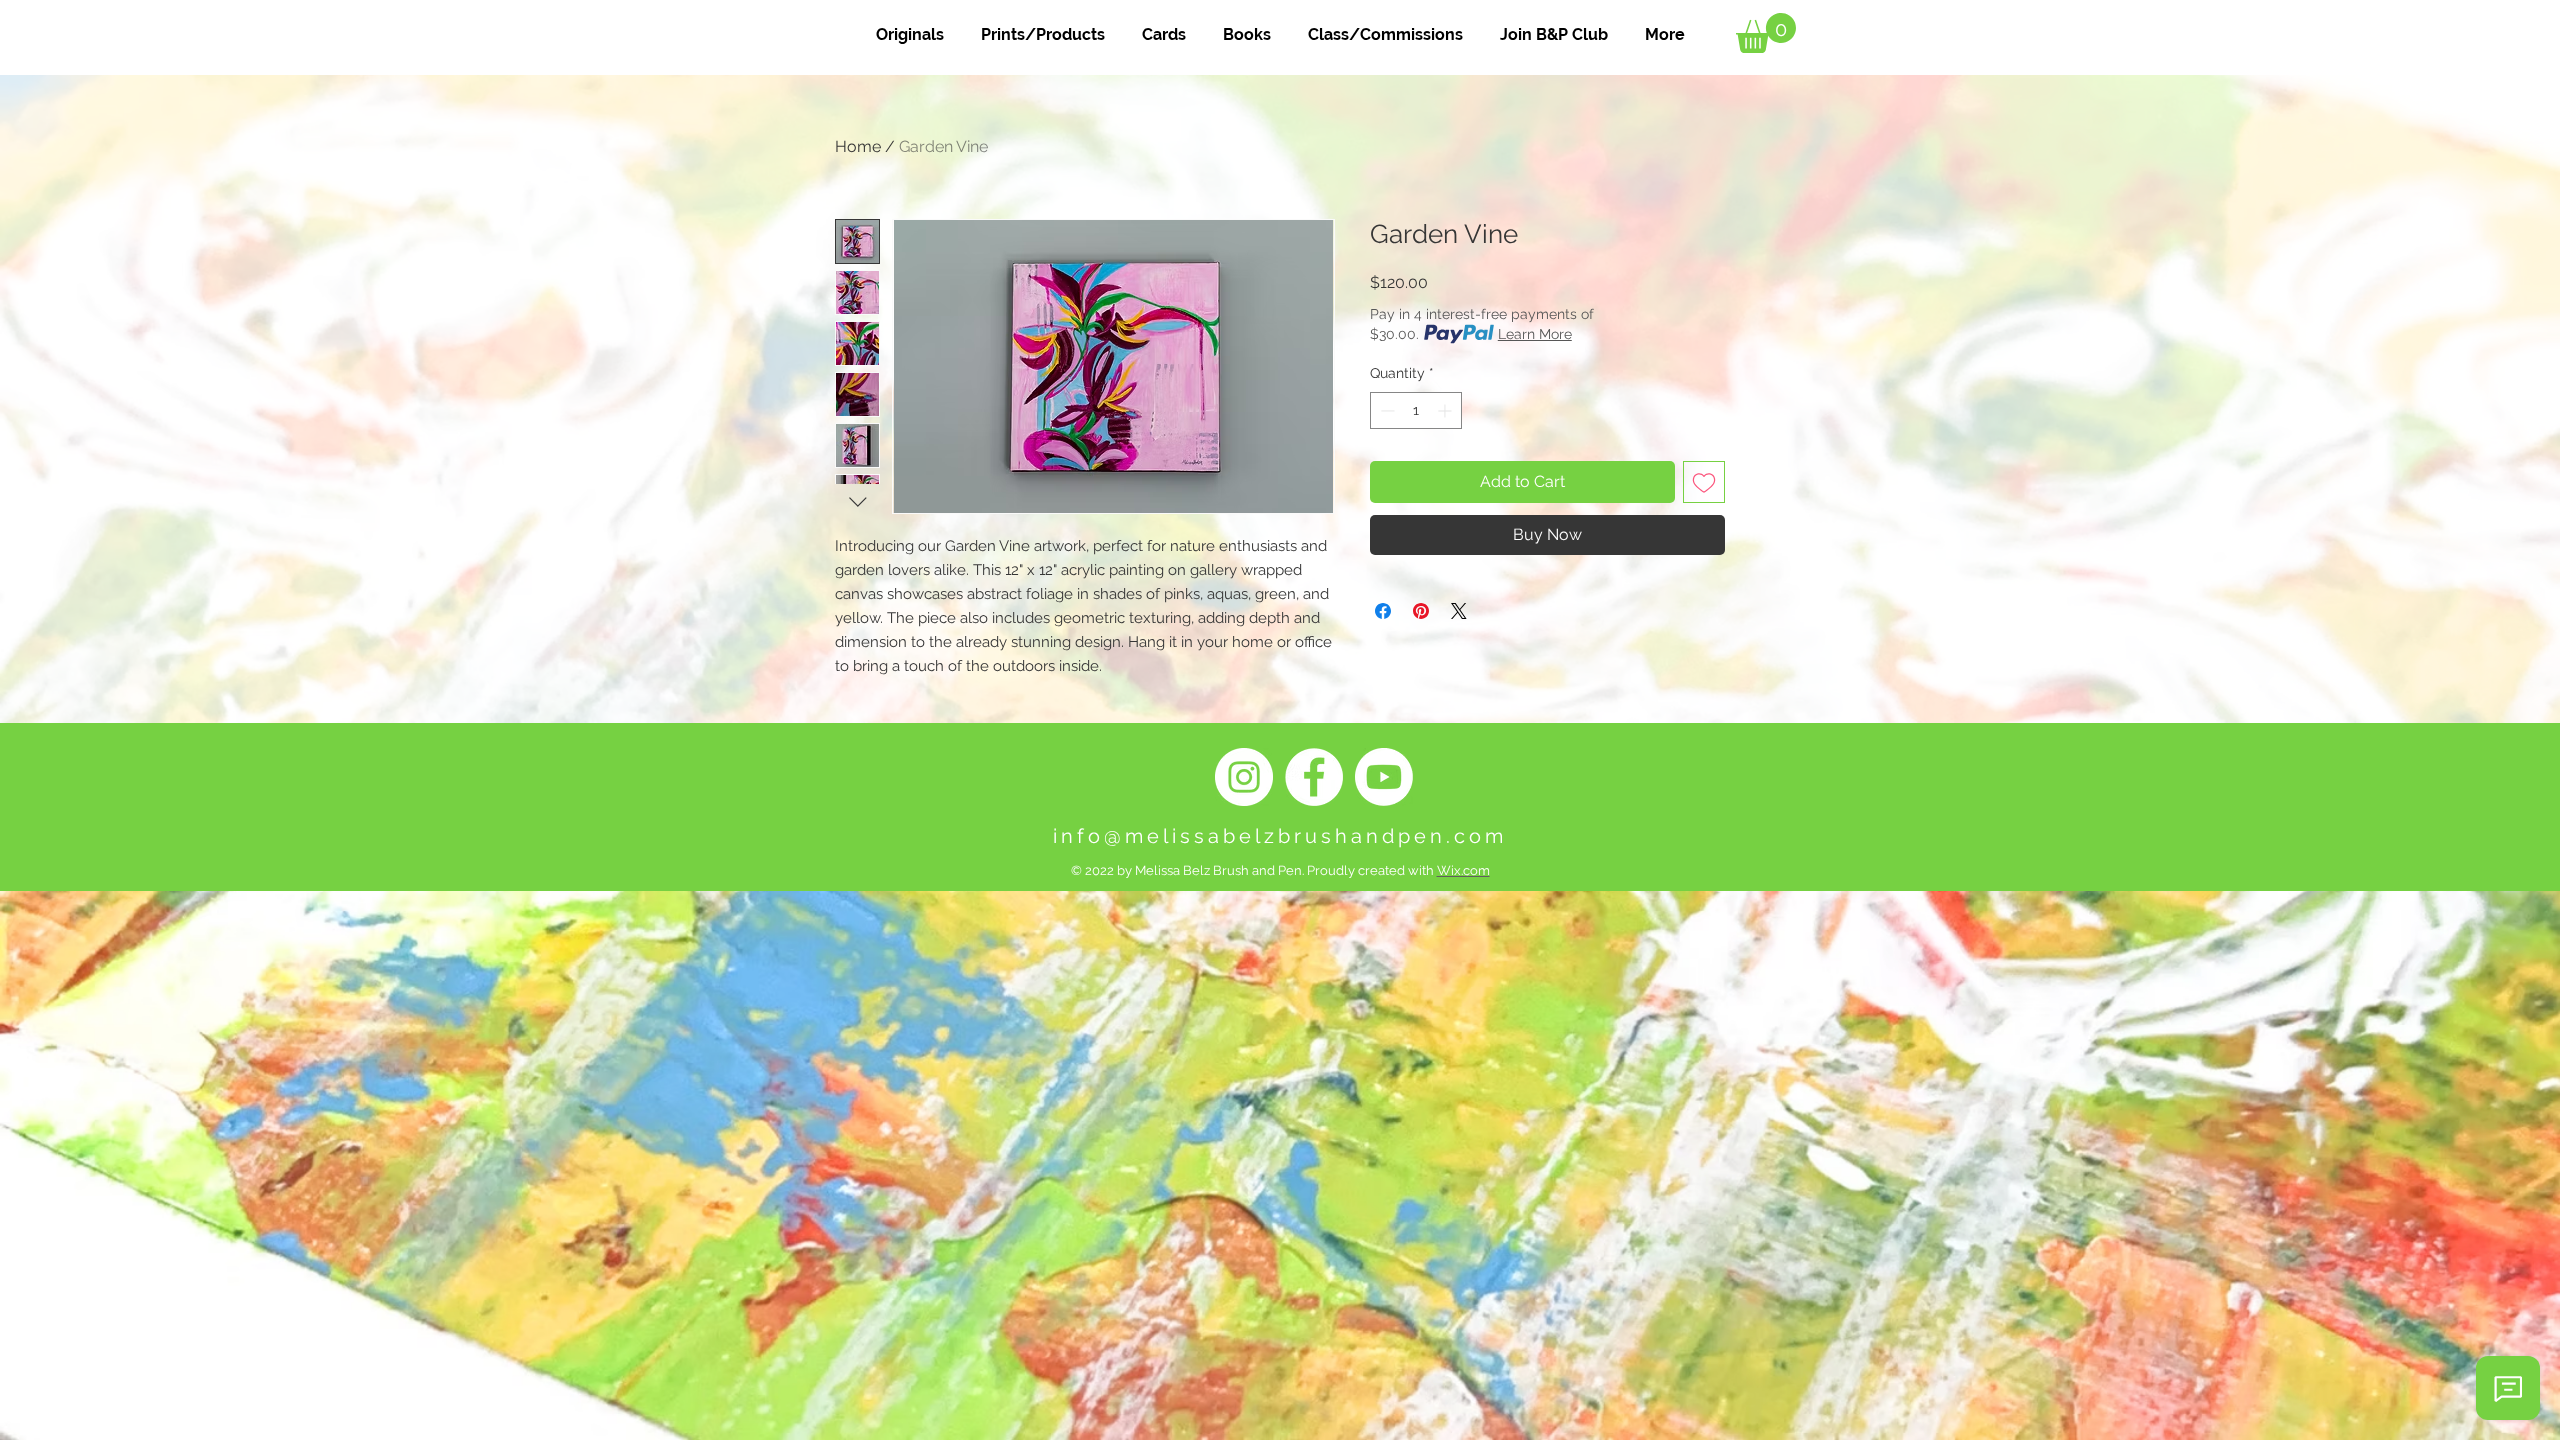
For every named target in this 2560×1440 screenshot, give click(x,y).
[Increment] (1446, 410)
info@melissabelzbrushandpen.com (1280, 836)
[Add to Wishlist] (1704, 482)
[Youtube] (1384, 777)
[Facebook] (1314, 777)
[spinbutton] (1416, 410)
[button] (1766, 33)
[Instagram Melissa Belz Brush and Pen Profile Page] (1244, 777)
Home (858, 146)
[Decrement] (1385, 410)
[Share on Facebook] (1383, 611)
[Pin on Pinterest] (1421, 611)
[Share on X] (1459, 611)
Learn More (1535, 334)
